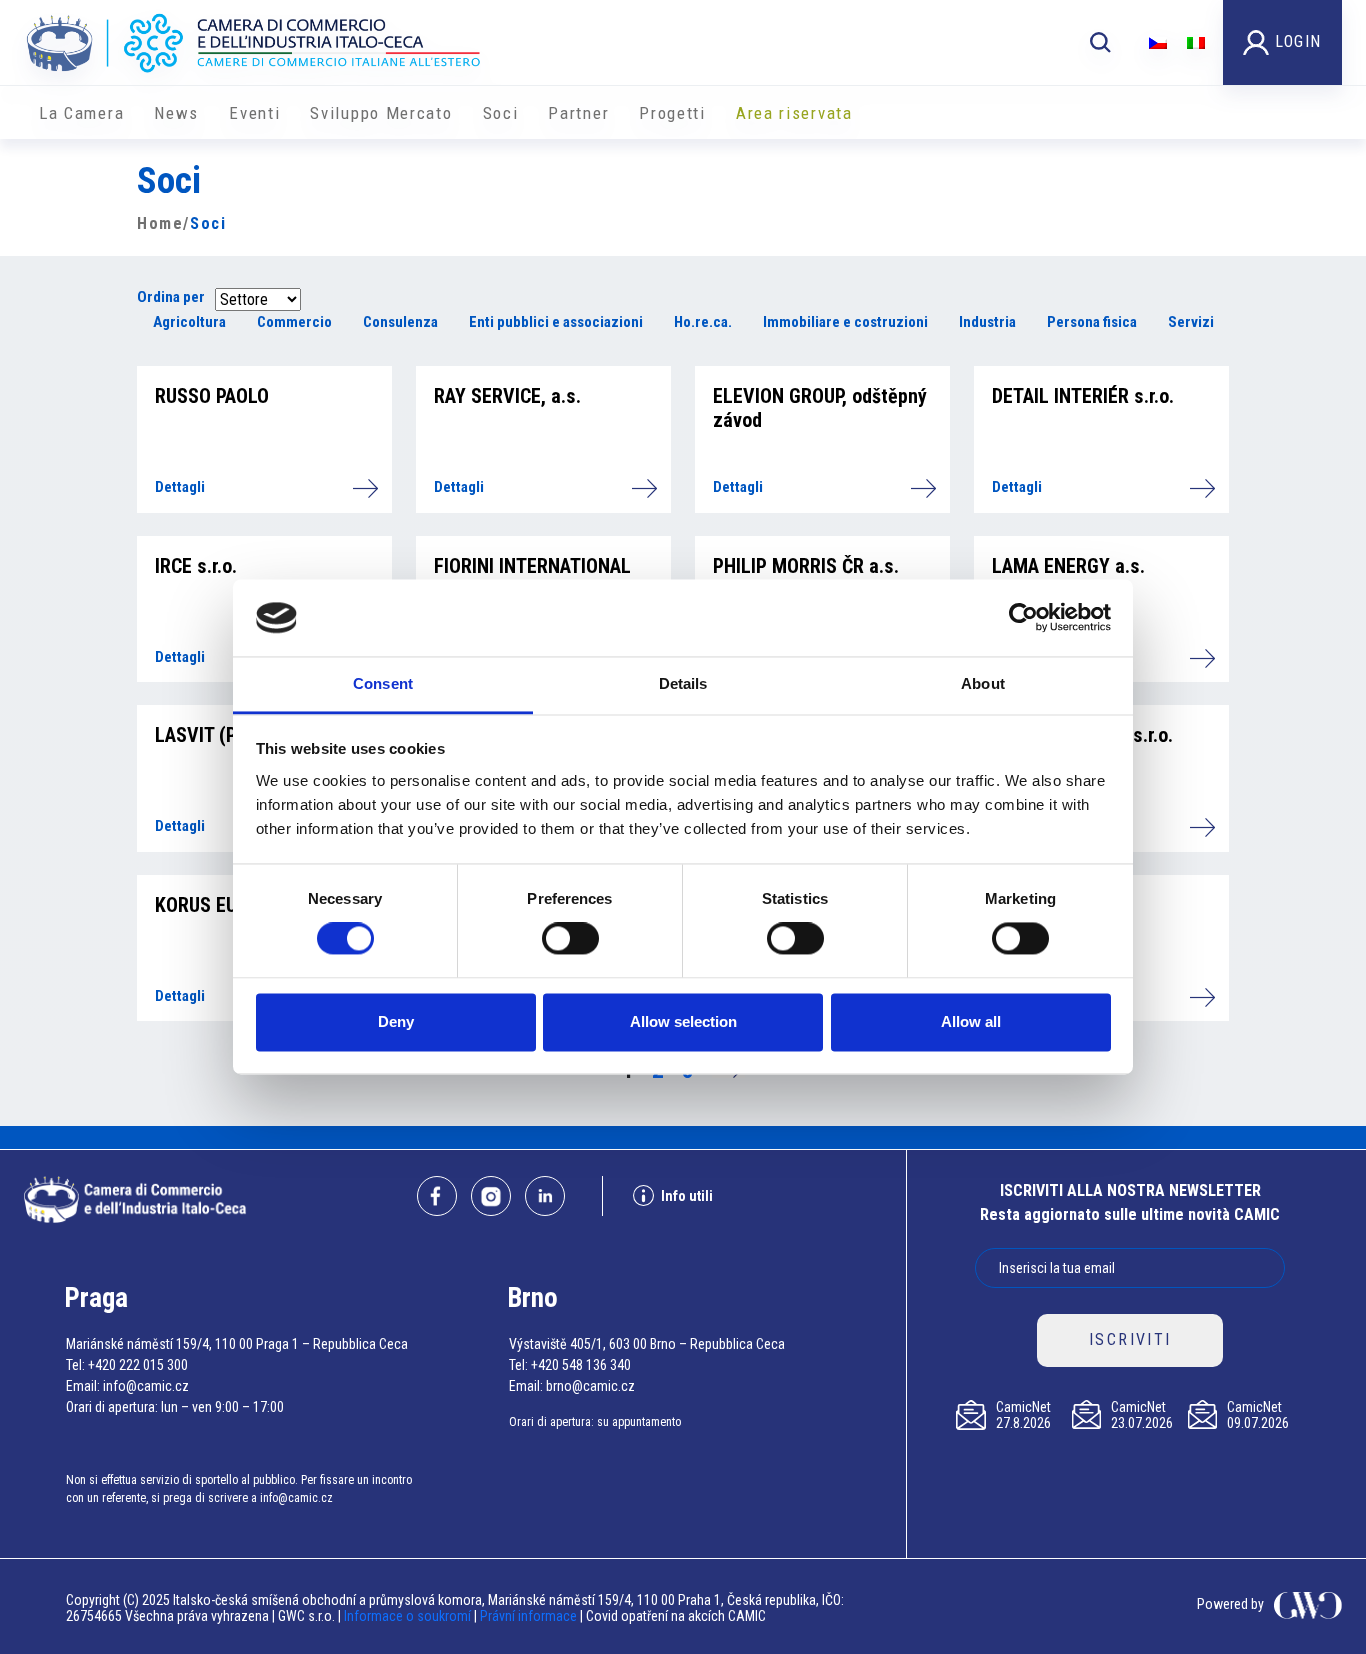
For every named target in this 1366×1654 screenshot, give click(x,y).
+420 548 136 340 (581, 1365)
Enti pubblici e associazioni (556, 322)
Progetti (672, 113)
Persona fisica (1092, 322)
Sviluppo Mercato (381, 113)
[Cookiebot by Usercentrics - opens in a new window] (1023, 618)
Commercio (294, 322)
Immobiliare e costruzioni (845, 322)
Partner (578, 113)
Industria (987, 322)
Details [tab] (683, 683)
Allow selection (683, 1021)
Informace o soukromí (409, 1616)
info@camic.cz (146, 1386)
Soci (501, 113)
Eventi (254, 113)
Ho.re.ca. (703, 322)
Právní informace (528, 1616)
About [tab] (983, 683)
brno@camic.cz (590, 1386)
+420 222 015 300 (138, 1365)
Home (160, 223)
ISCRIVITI (1130, 1339)
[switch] (570, 939)
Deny (396, 1021)
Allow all (971, 1021)
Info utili (687, 1196)
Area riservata (794, 113)
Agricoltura (189, 322)
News (176, 113)
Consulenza (400, 322)
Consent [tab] (383, 683)
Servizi (1191, 322)
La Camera (81, 113)
